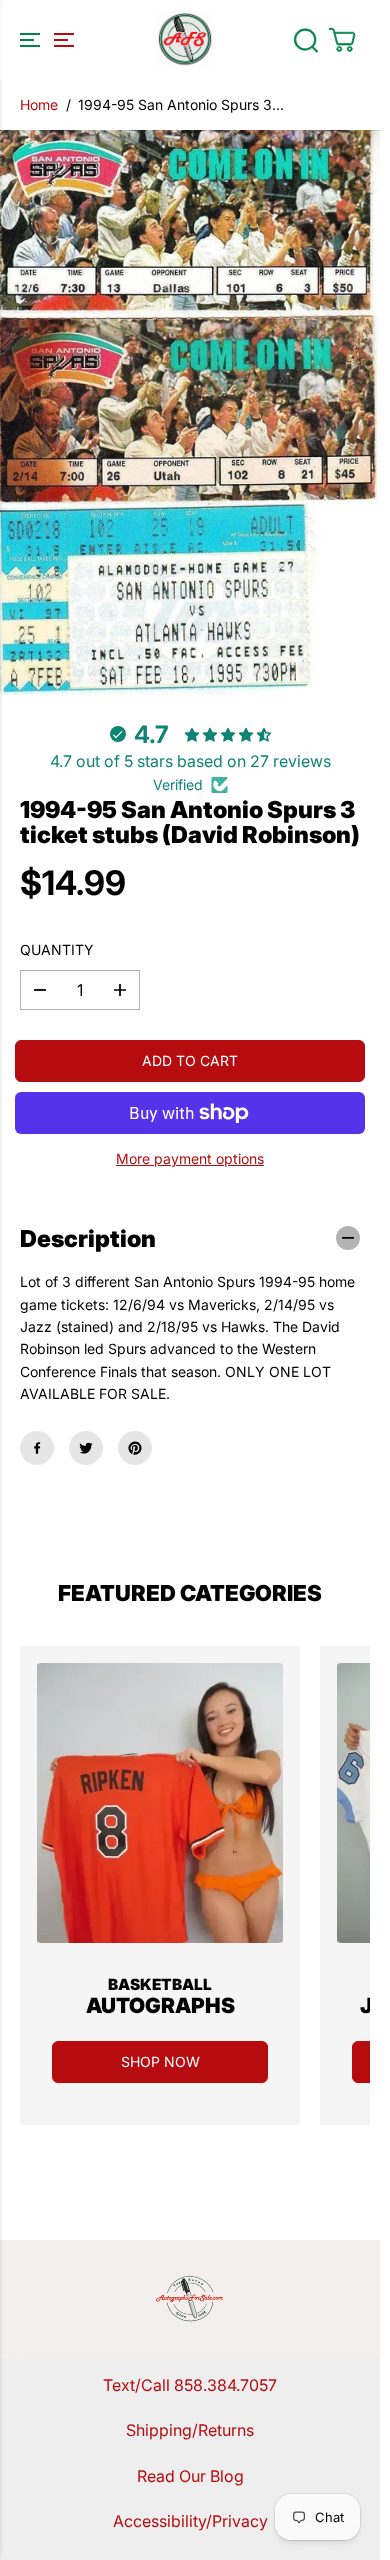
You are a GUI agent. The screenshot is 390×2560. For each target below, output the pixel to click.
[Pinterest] (135, 1448)
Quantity (57, 949)
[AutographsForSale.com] (185, 40)
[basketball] (160, 1803)
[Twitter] (86, 1448)
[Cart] (342, 40)
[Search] (306, 40)
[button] (44, 40)
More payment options (190, 1158)
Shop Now (160, 2061)
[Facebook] (37, 1448)
